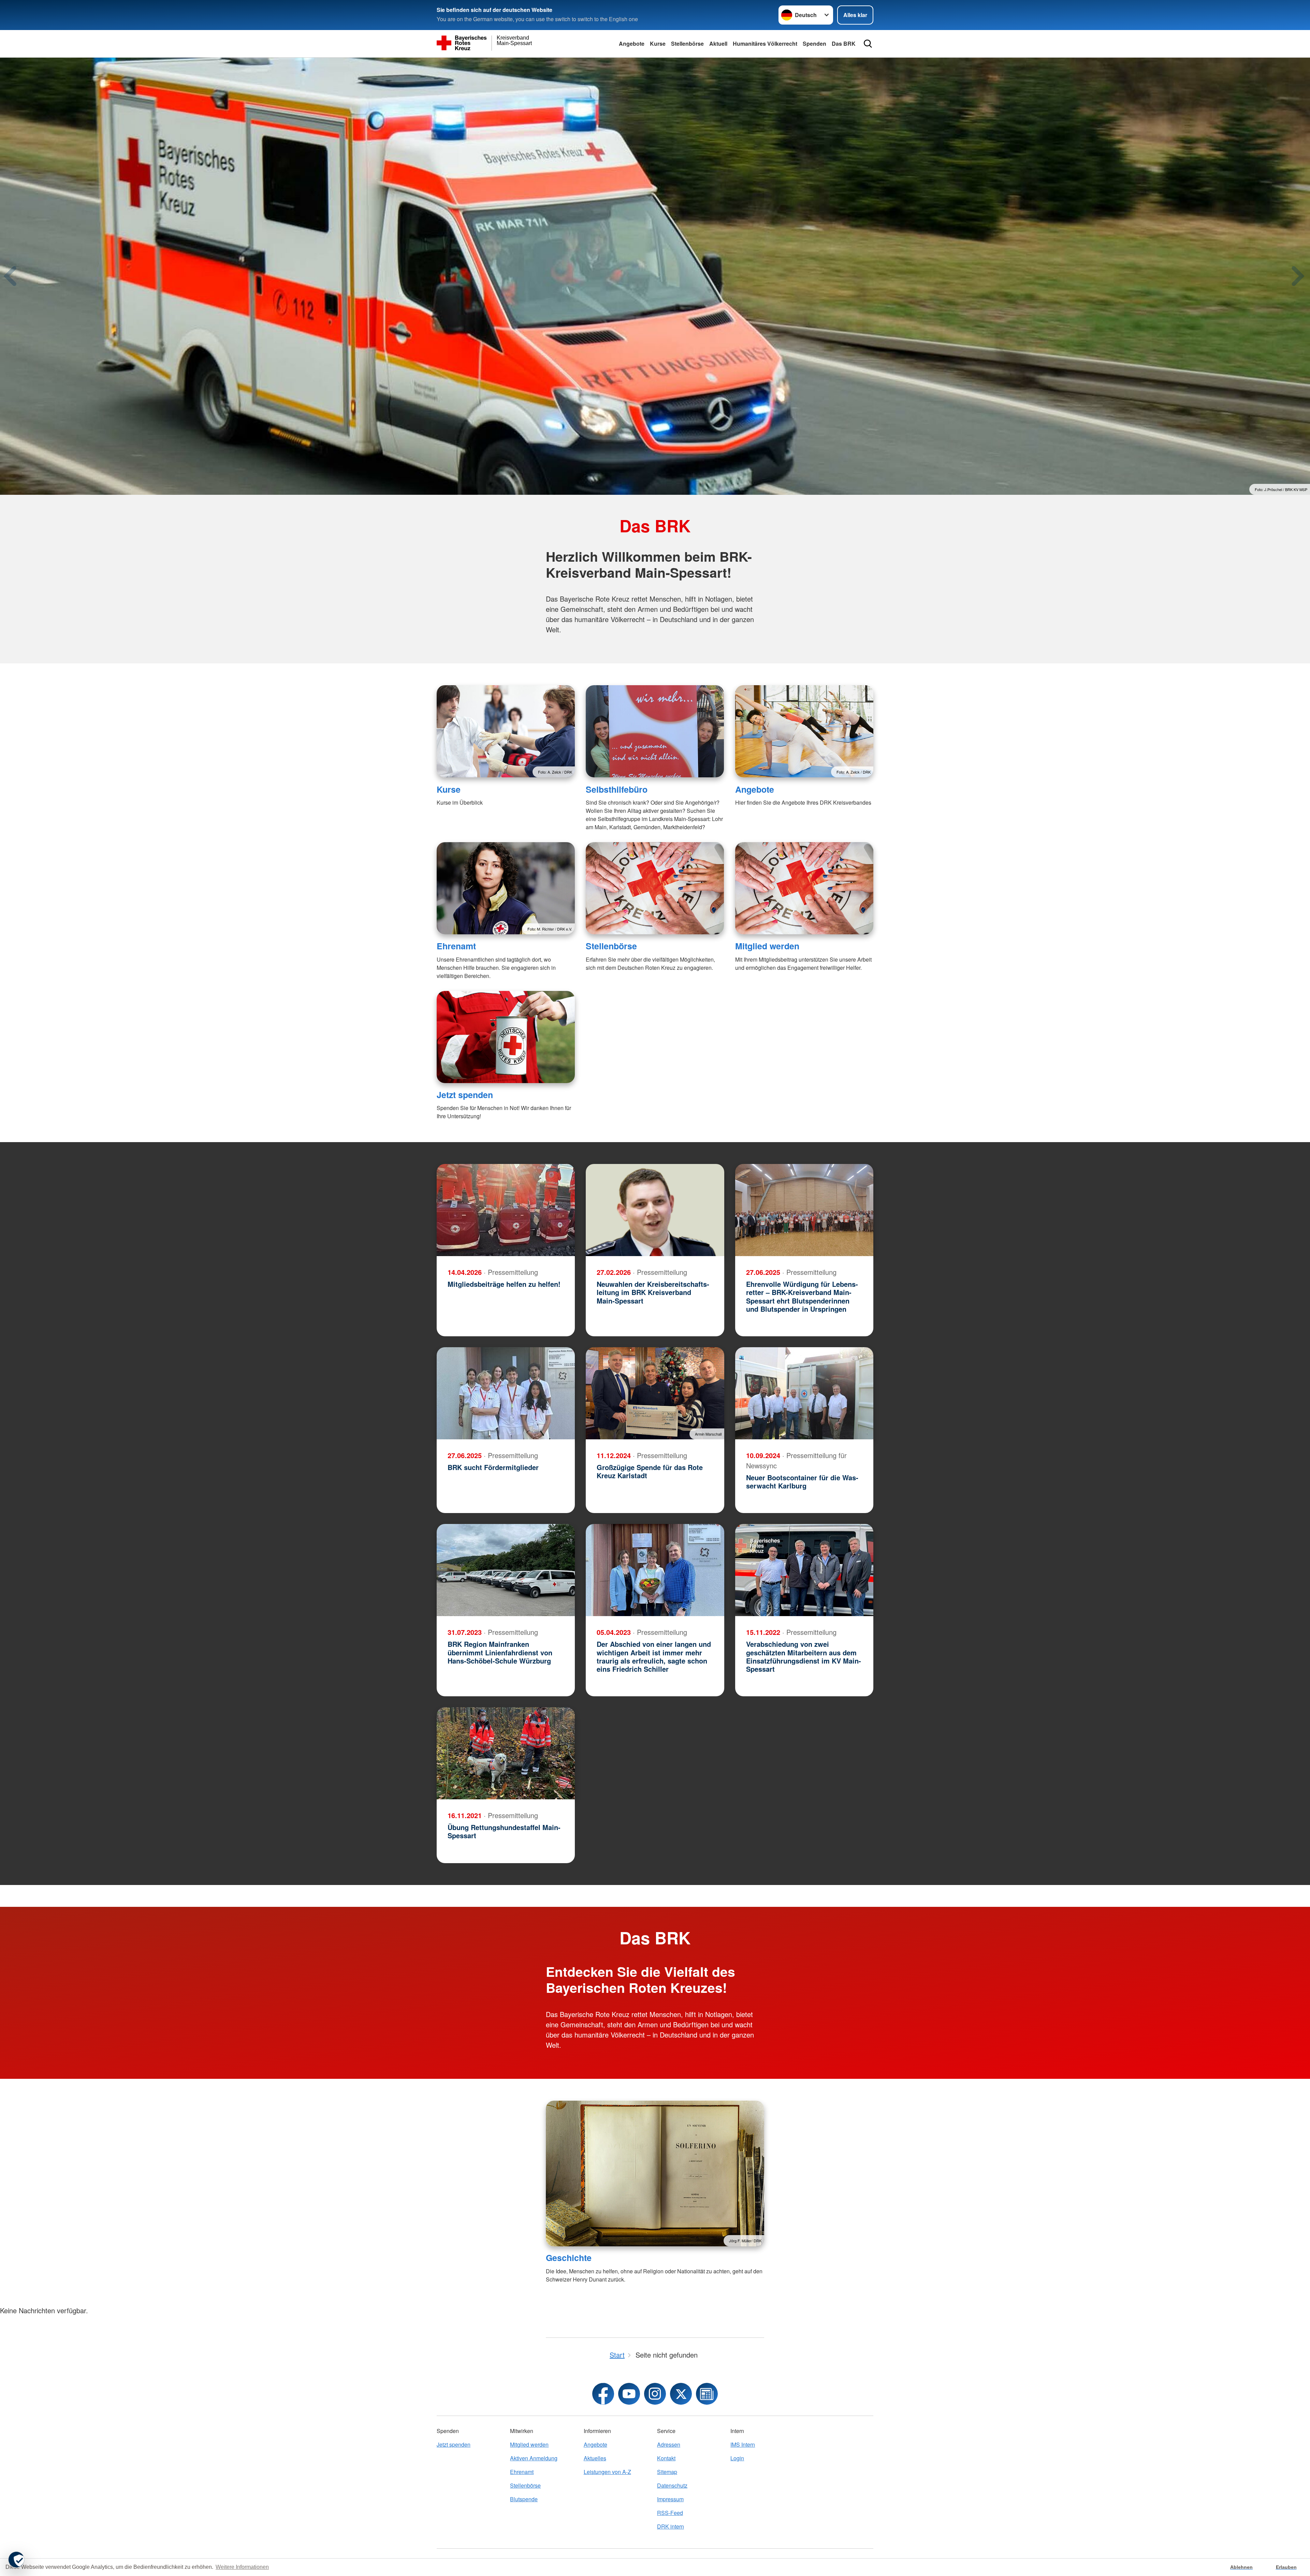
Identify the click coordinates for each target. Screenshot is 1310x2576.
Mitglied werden (767, 946)
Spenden (814, 44)
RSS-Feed (670, 2513)
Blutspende (524, 2499)
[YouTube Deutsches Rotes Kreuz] (629, 2394)
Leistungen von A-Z (607, 2472)
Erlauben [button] (1286, 2567)
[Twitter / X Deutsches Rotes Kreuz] (681, 2394)
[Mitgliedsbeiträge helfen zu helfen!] (506, 1210)
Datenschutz (672, 2485)
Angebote (632, 44)
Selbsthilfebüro (617, 789)
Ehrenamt (456, 946)
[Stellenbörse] (655, 888)
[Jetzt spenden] (506, 1037)
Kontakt (666, 2458)
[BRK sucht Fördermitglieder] (506, 1393)
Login (737, 2458)
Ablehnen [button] (1241, 2567)
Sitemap (667, 2472)
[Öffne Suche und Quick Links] (868, 44)
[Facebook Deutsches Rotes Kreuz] (603, 2394)
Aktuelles (595, 2458)
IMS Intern (743, 2444)
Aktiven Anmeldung (534, 2458)
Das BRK (844, 44)
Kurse (658, 44)
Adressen (669, 2444)
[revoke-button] (16, 2560)
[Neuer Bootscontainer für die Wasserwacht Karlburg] (804, 1393)
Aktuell (718, 44)
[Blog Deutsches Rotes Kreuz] (707, 2394)
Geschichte (569, 2258)
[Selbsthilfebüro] (655, 731)
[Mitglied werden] (804, 888)
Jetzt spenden (465, 1095)
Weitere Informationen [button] (242, 2567)
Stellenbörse (687, 44)
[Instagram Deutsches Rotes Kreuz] (655, 2394)
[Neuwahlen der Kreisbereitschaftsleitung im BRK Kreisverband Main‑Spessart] (655, 1210)
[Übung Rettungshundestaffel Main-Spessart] (506, 1753)
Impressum (670, 2499)
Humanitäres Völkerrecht (765, 44)
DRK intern (671, 2526)
